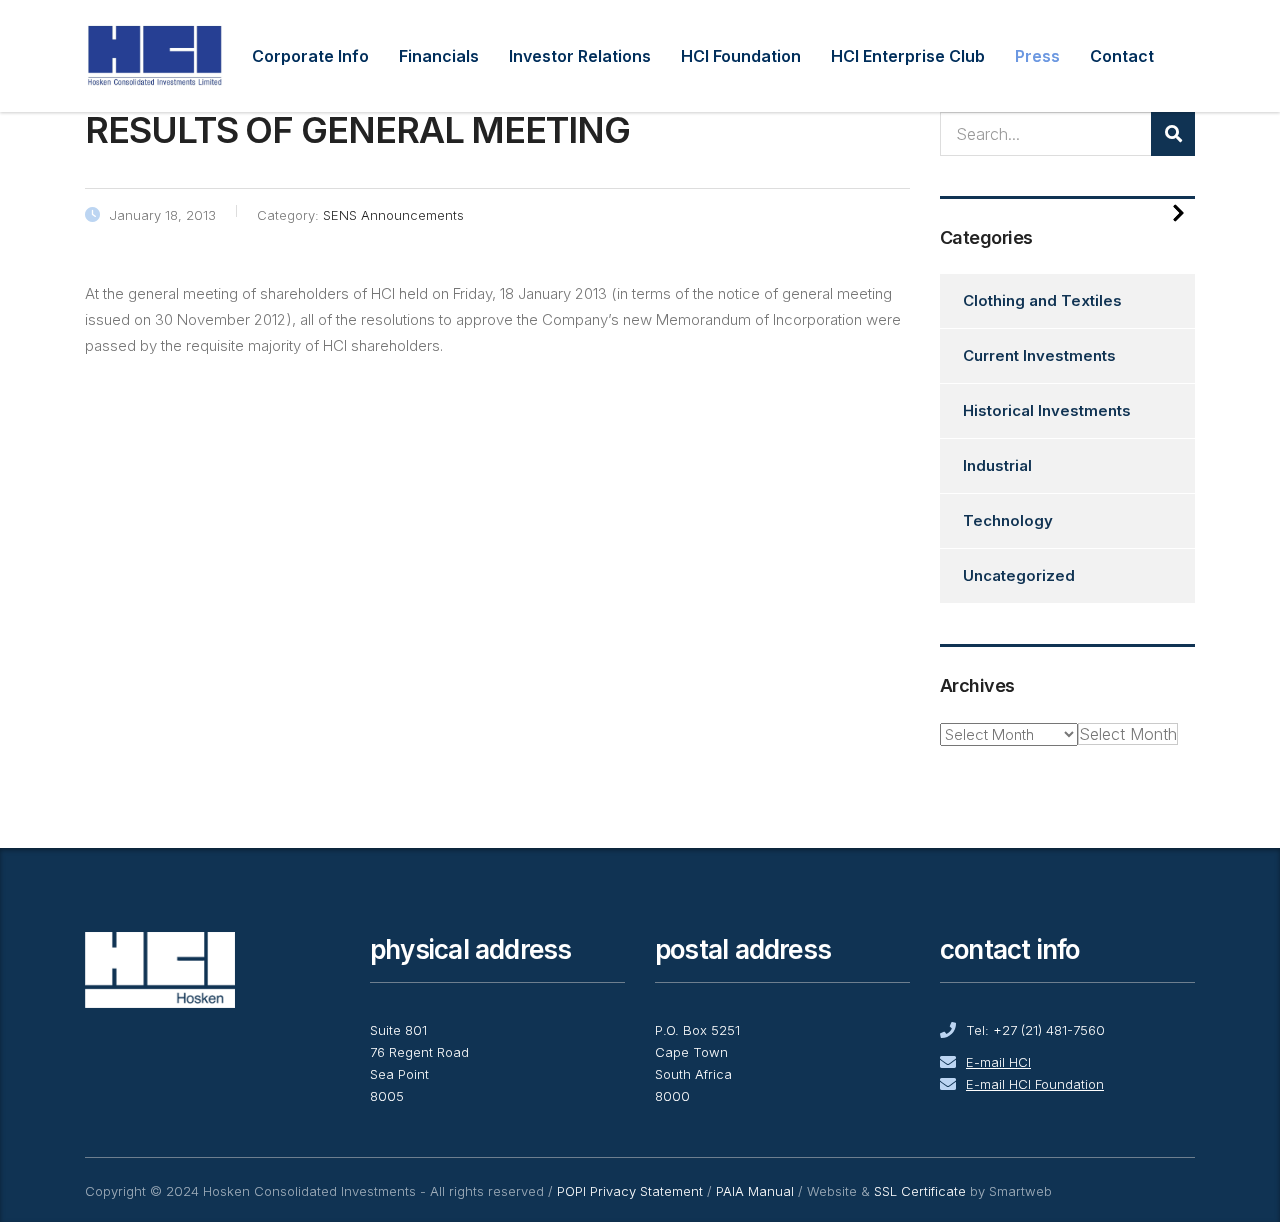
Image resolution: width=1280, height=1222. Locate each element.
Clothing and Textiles (1042, 300)
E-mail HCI (998, 1062)
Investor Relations (580, 56)
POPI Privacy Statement (630, 1191)
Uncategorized (1019, 575)
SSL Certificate (920, 1191)
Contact (1122, 56)
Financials (439, 56)
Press (1037, 56)
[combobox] (1128, 734)
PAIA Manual (755, 1191)
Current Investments (1039, 355)
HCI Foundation (741, 56)
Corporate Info (310, 56)
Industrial (997, 465)
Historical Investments (1047, 410)
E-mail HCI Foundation (1035, 1084)
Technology (1008, 520)
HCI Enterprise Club (908, 56)
